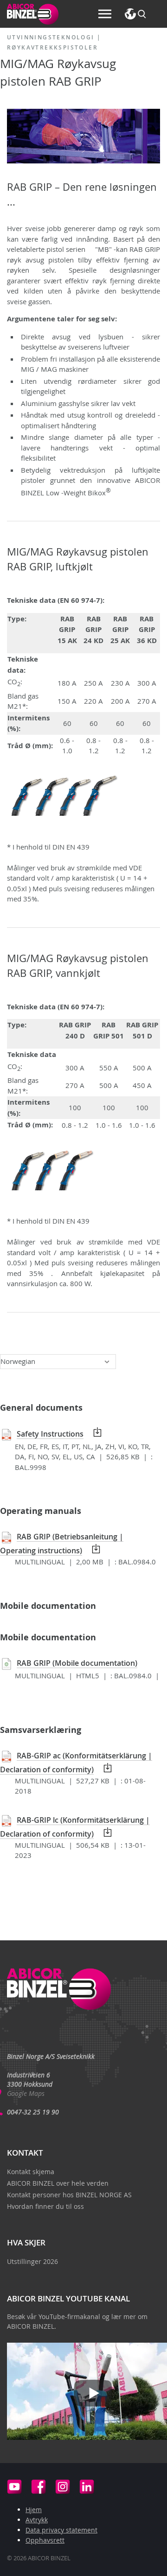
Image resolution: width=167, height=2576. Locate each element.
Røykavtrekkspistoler (52, 47)
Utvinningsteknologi (51, 37)
